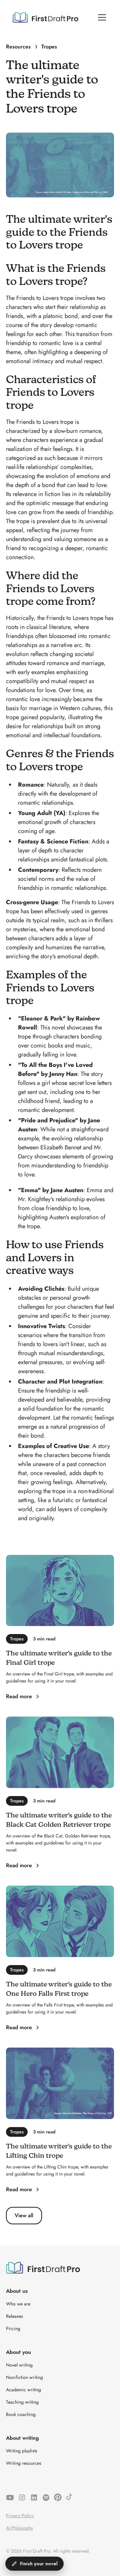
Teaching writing (22, 2402)
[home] (45, 17)
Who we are (18, 2304)
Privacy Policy (20, 2516)
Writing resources (24, 2463)
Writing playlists (22, 2451)
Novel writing (19, 2365)
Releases (14, 2316)
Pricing (13, 2328)
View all (24, 2215)
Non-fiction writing (24, 2377)
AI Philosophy (19, 2528)
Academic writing (23, 2390)
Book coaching (21, 2414)
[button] (101, 17)
